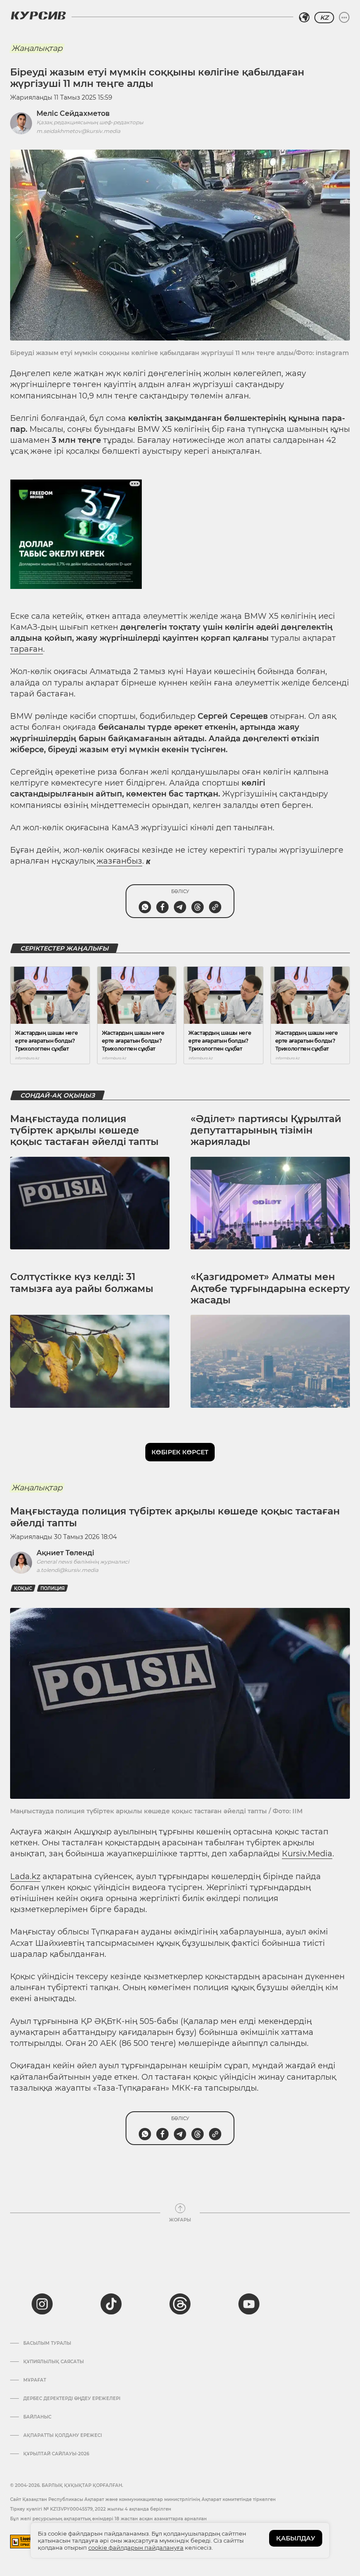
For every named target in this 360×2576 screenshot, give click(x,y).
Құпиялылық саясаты (54, 2362)
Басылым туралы (47, 2343)
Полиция (52, 1588)
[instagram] (42, 2304)
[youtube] (249, 2304)
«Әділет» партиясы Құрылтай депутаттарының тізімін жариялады (266, 1130)
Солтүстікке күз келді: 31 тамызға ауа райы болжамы (82, 1283)
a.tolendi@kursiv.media (67, 1570)
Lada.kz (25, 1876)
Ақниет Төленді (65, 1553)
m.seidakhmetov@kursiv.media (78, 131)
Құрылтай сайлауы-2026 (56, 2454)
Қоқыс (23, 1588)
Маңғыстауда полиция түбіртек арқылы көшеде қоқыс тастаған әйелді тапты (84, 1130)
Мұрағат (35, 2380)
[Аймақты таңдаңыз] (304, 18)
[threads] (180, 2304)
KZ (324, 18)
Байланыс (37, 2417)
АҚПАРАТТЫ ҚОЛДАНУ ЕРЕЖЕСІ (63, 2436)
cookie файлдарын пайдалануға (136, 2547)
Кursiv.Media (307, 1854)
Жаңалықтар (37, 48)
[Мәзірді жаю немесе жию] (344, 18)
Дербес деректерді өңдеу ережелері (72, 2399)
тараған (27, 649)
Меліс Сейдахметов (73, 113)
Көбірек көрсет (180, 1452)
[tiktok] (111, 2304)
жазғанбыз (119, 861)
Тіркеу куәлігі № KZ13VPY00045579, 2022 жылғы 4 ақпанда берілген (91, 2509)
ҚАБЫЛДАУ (296, 2538)
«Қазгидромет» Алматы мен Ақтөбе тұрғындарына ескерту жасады (270, 1288)
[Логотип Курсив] (38, 15)
